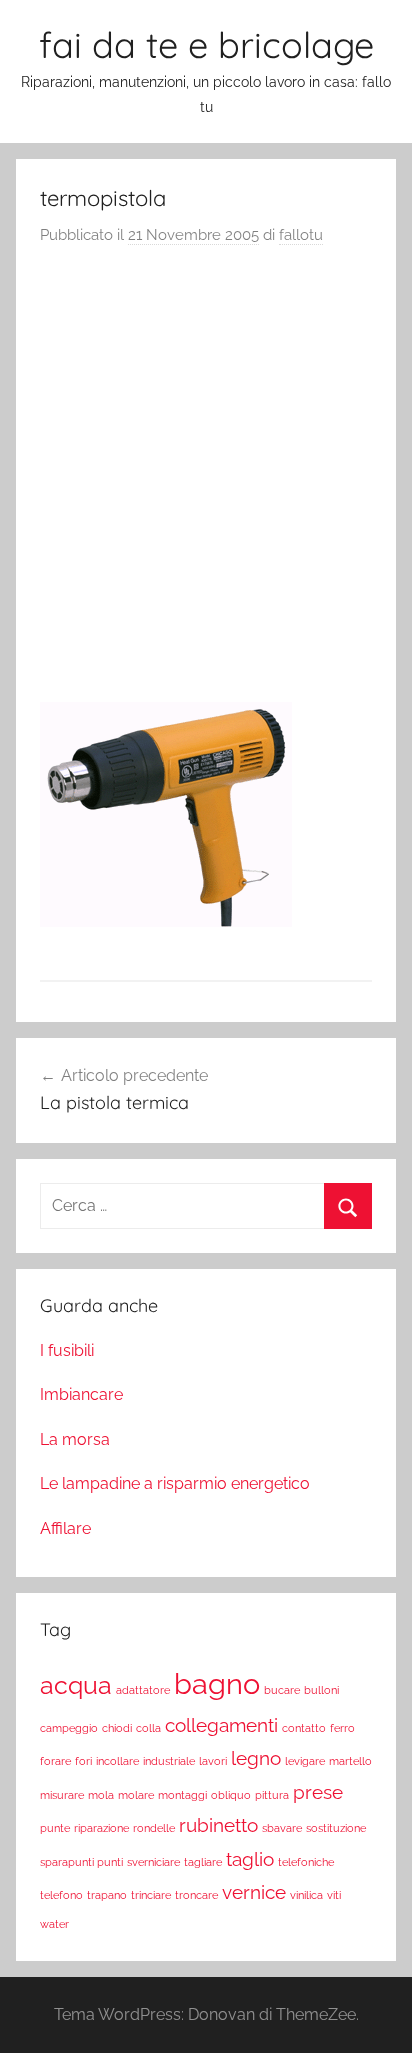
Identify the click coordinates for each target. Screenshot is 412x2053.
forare (55, 1761)
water (54, 1924)
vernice (254, 1892)
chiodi (117, 1728)
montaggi (182, 1795)
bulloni (321, 1690)
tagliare (203, 1862)
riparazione (101, 1828)
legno (256, 1758)
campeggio (69, 1728)
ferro (342, 1728)
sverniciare (153, 1862)
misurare (62, 1795)
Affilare (65, 1528)
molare (136, 1795)
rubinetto (218, 1825)
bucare (282, 1690)
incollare (117, 1761)
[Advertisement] (206, 480)
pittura (272, 1795)
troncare (196, 1895)
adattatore (143, 1690)
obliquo (231, 1795)
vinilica (306, 1895)
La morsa (75, 1439)
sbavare (282, 1828)
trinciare (151, 1895)
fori (83, 1761)
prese (318, 1792)
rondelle (154, 1828)
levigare (305, 1761)
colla (148, 1728)
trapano (107, 1895)
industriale (169, 1761)
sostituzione (336, 1828)
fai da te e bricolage (206, 44)
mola (101, 1795)
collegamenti (221, 1725)
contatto (304, 1728)
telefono (61, 1895)
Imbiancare (81, 1394)
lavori (213, 1761)
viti (334, 1895)
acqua (76, 1685)
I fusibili (67, 1350)
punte (55, 1828)
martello (350, 1761)
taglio (250, 1859)
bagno (217, 1683)
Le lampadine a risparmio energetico (175, 1483)
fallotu (301, 235)
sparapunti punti (81, 1862)
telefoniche (306, 1862)
